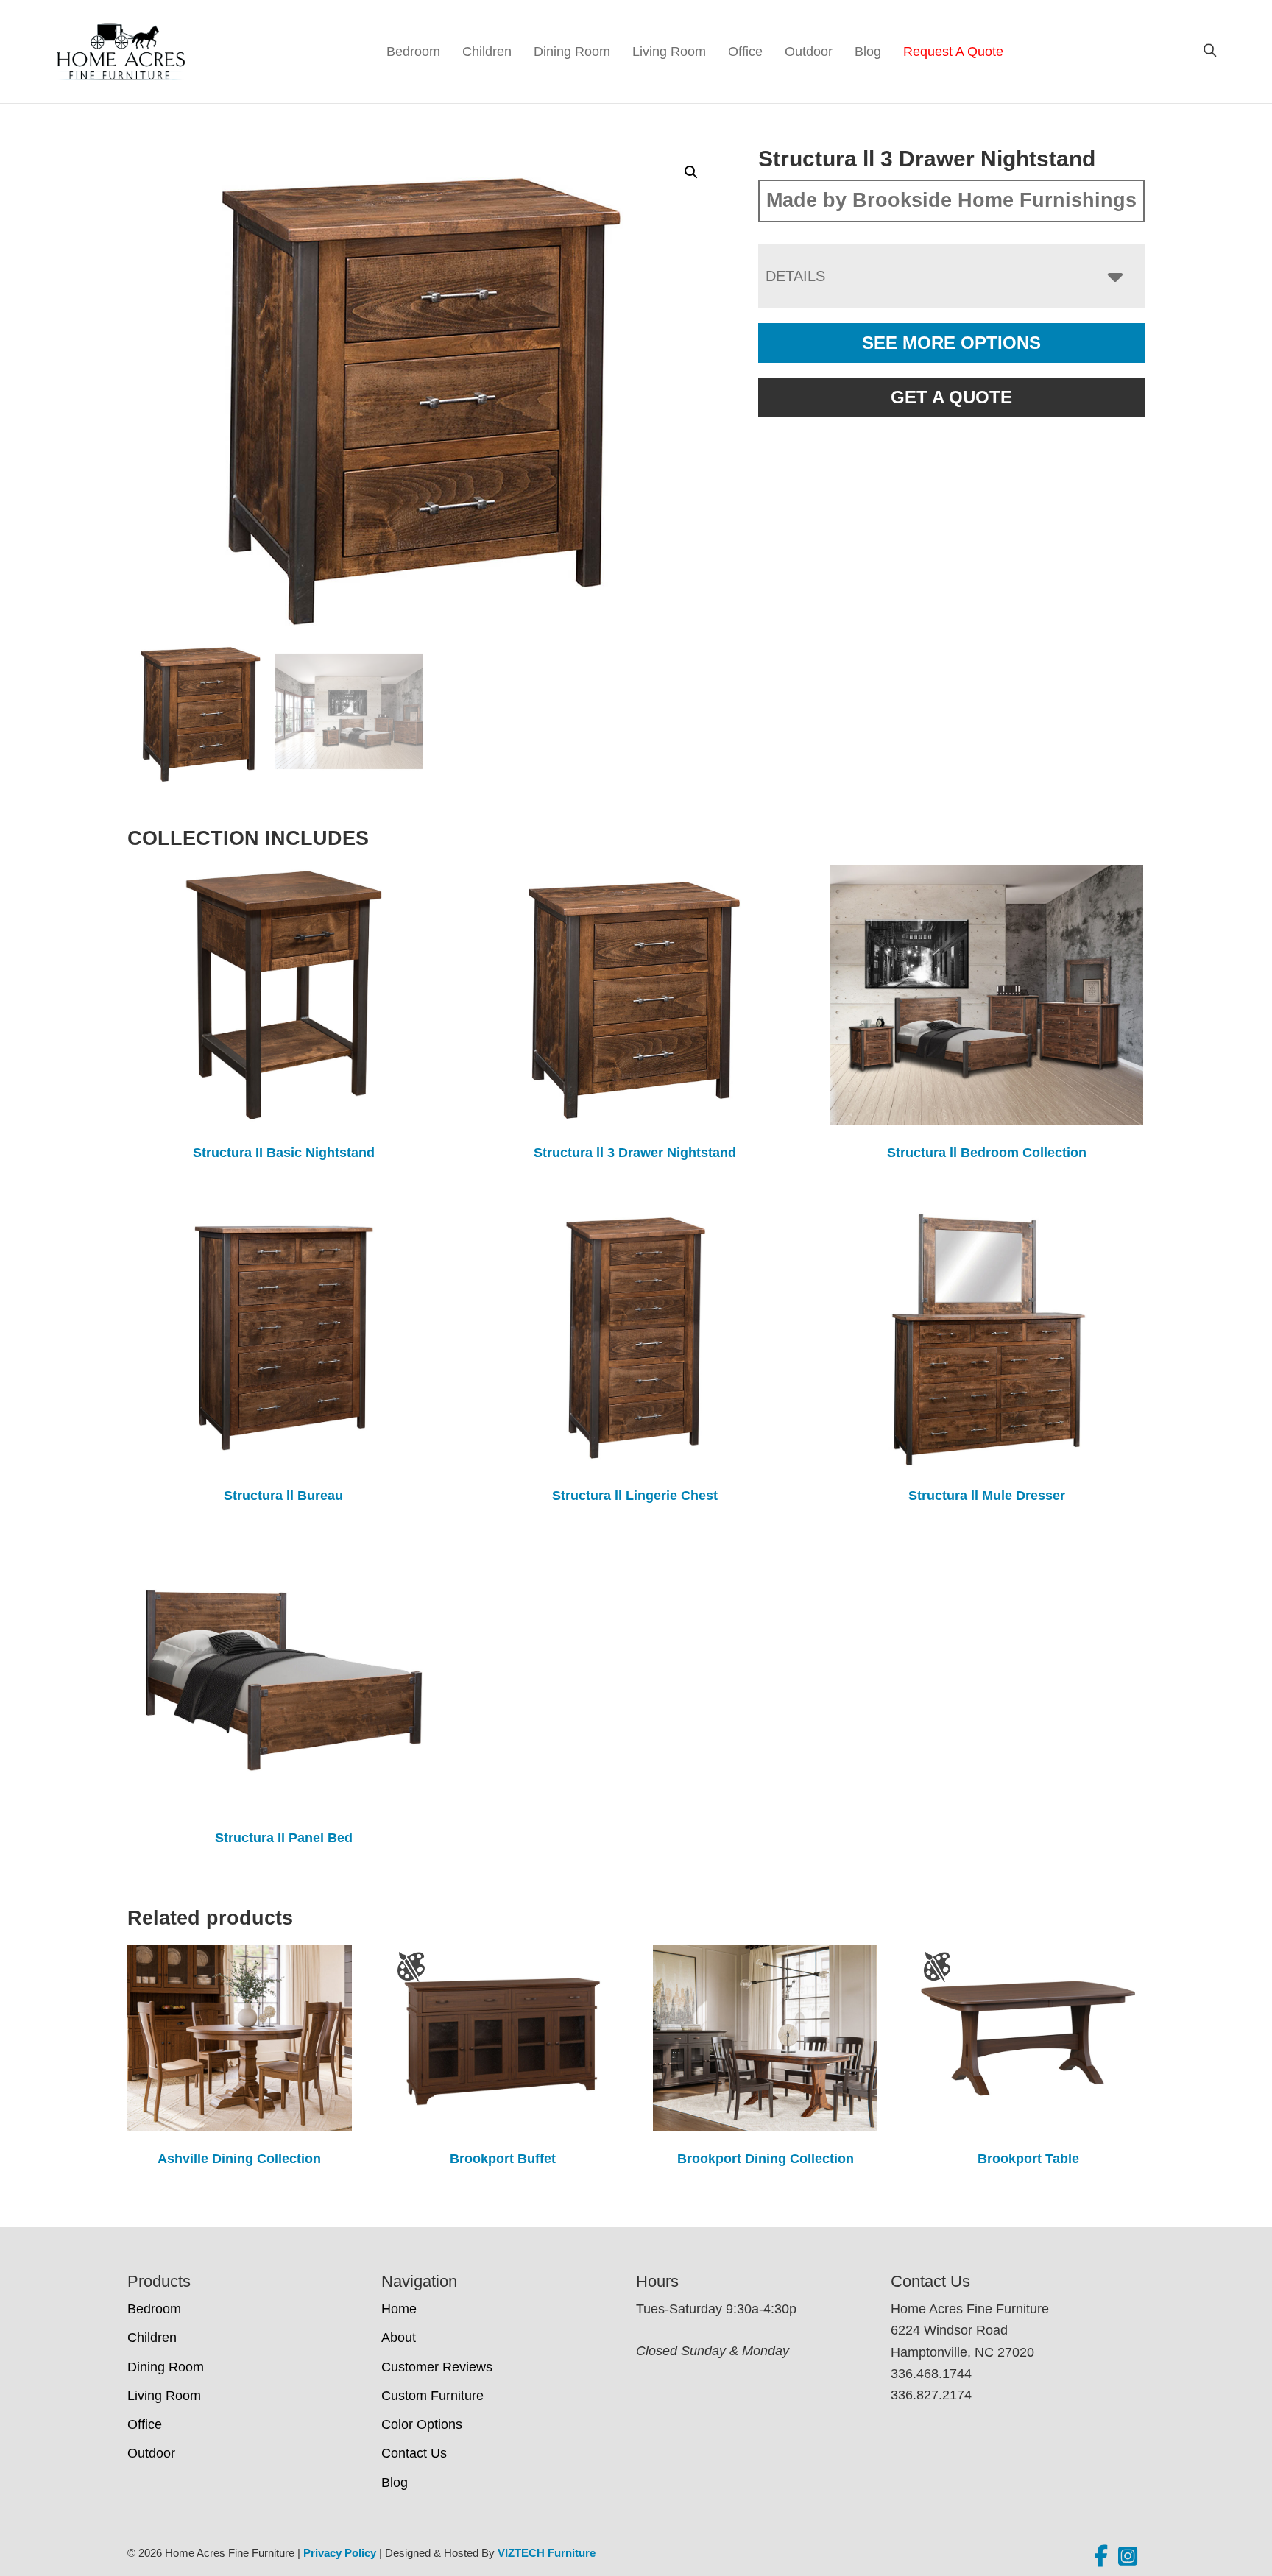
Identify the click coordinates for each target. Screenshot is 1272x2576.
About (399, 2338)
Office (745, 52)
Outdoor (809, 52)
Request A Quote (953, 52)
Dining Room (572, 52)
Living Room (669, 52)
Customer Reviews (437, 2367)
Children (487, 52)
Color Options (422, 2424)
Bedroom (413, 52)
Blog (868, 52)
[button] (691, 172)
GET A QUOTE (951, 397)
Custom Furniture (432, 2396)
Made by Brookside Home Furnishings (951, 200)
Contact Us (414, 2453)
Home (399, 2309)
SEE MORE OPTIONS (951, 343)
